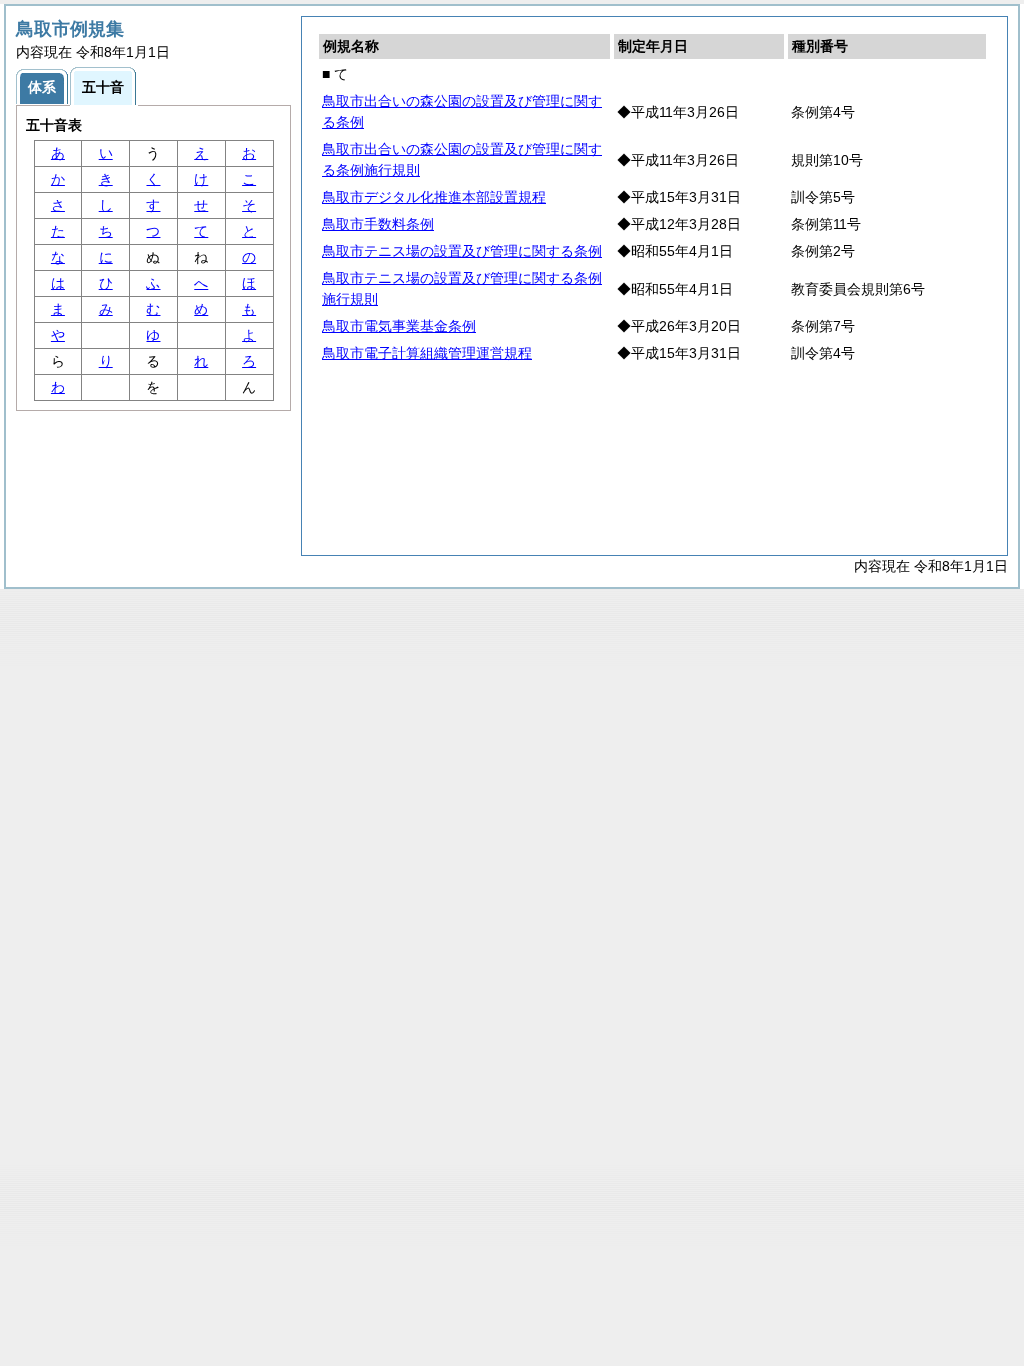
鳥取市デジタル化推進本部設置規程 (434, 197)
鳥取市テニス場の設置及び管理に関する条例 (462, 251)
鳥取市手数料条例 (378, 224)
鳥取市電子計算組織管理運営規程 (427, 353)
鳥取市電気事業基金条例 (399, 326)
